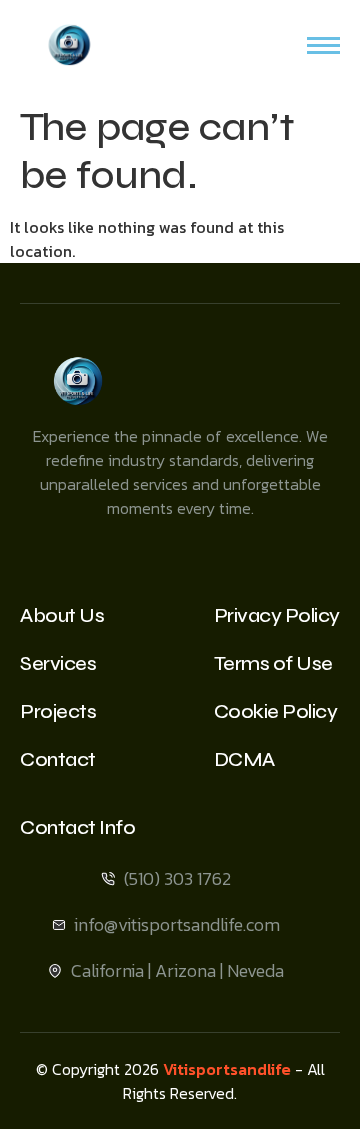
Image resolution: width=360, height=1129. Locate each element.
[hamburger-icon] (323, 45)
